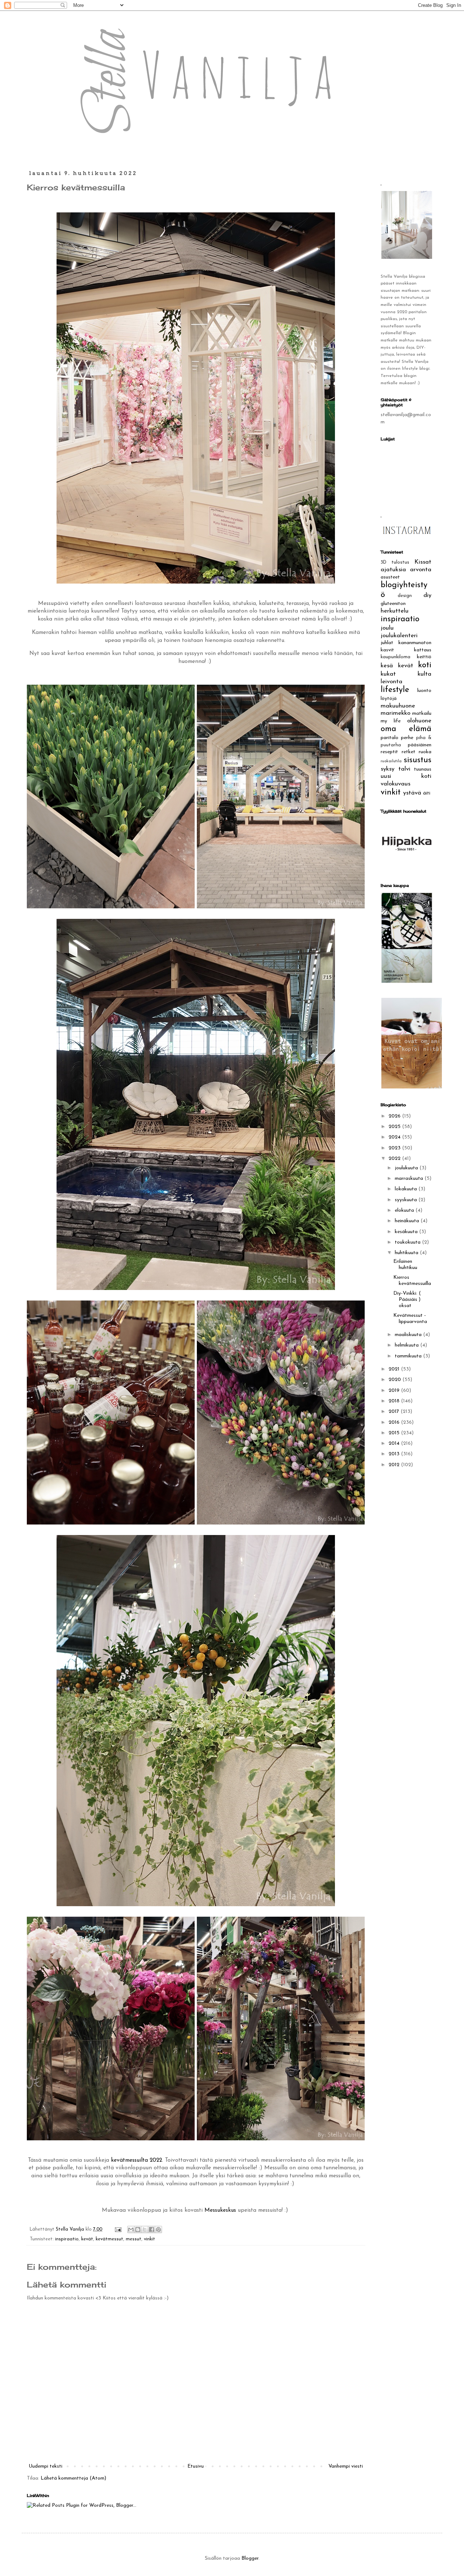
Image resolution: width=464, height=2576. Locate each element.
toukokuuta (408, 1242)
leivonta (391, 682)
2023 (395, 1148)
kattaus (423, 650)
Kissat (423, 562)
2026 (395, 1116)
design (405, 596)
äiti (427, 793)
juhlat (387, 643)
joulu (387, 628)
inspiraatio (67, 2239)
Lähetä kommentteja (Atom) (73, 2478)
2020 (395, 1380)
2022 (395, 1159)
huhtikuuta (407, 1253)
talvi (404, 769)
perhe (407, 738)
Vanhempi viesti (346, 2466)
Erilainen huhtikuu (405, 1265)
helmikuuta (407, 1345)
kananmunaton (415, 643)
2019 (395, 1391)
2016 (395, 1422)
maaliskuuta (409, 1335)
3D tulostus (395, 563)
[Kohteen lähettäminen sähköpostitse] (131, 2229)
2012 (395, 1465)
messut (134, 2239)
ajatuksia (393, 570)
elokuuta (405, 1210)
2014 (395, 1443)
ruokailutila (391, 761)
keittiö (424, 657)
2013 (395, 1454)
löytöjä (389, 699)
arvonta (421, 570)
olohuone (419, 721)
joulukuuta (407, 1168)
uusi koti (406, 776)
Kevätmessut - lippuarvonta (410, 1319)
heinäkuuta (408, 1221)
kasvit (387, 650)
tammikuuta (409, 1356)
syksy (388, 769)
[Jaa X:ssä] (145, 2229)
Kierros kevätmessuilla (412, 1281)
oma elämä (406, 729)
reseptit (389, 752)
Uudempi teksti (45, 2466)
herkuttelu (395, 611)
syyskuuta (407, 1200)
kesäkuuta (407, 1232)
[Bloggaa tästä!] (138, 2229)
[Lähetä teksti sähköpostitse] (118, 2229)
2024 (395, 1137)
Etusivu (196, 2466)
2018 (395, 1401)
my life (391, 721)
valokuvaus (395, 784)
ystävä (412, 793)
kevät (87, 2239)
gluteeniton (393, 604)
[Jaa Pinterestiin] (158, 2229)
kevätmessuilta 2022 (136, 2160)
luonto (424, 691)
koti (425, 665)
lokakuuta (407, 1189)
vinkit (150, 2239)
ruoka (425, 752)
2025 (395, 1127)
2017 (395, 1412)
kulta (424, 674)
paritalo (390, 738)
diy (427, 595)
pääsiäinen (420, 745)
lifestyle (395, 690)
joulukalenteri (399, 636)
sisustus (418, 760)
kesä (387, 666)
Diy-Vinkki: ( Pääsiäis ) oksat (407, 1300)
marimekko (395, 713)
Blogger (250, 2558)
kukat (388, 674)
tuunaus (423, 769)
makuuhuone (398, 706)
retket (409, 752)
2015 (395, 1433)
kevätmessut (109, 2239)
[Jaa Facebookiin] (152, 2229)
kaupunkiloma (395, 657)
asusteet (390, 577)
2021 (395, 1369)
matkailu (422, 714)
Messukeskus (220, 2210)
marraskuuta (410, 1179)
